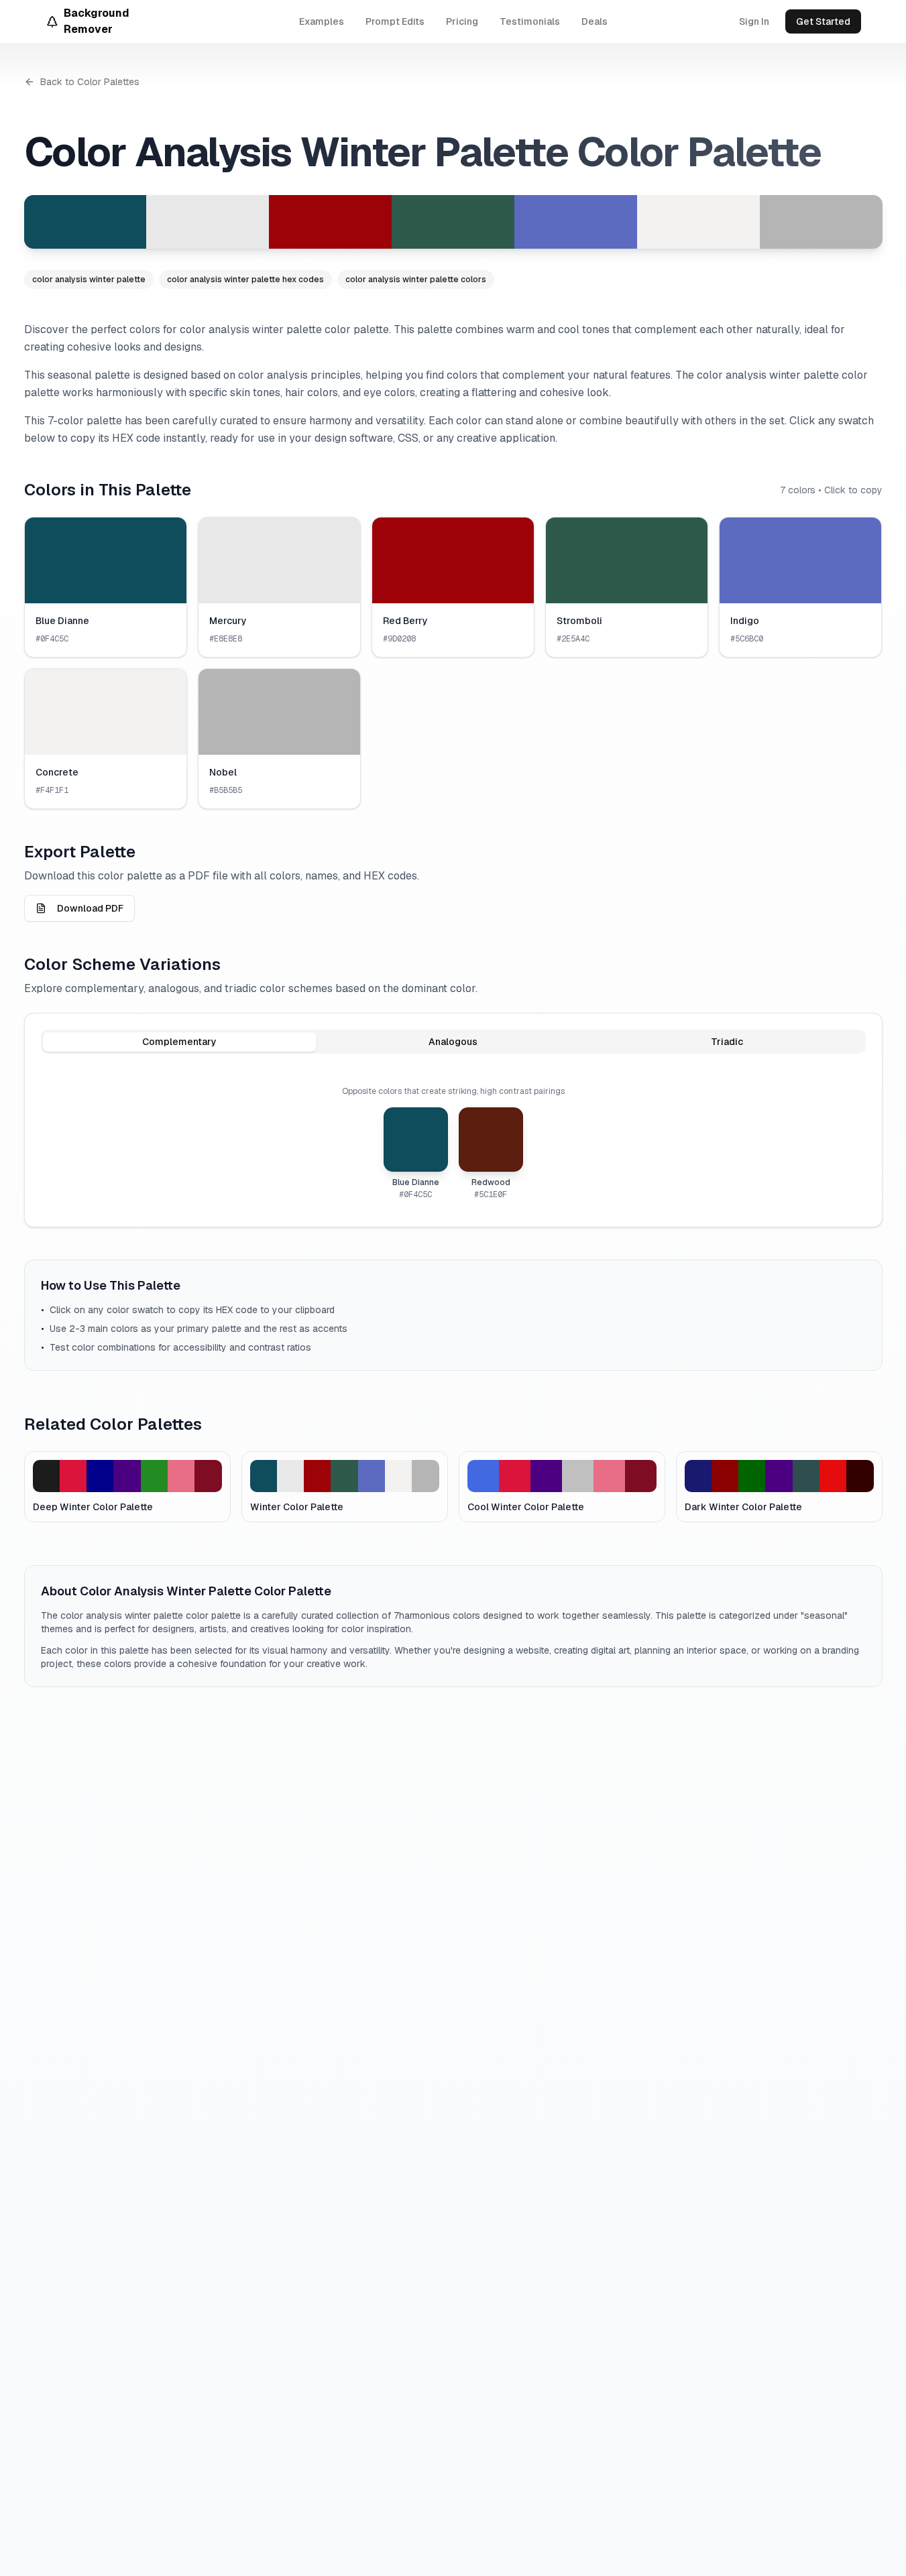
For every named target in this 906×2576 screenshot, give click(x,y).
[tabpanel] (453, 1143)
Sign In (754, 21)
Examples (322, 21)
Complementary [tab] (179, 1042)
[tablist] (453, 1042)
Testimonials (530, 21)
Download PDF (90, 908)
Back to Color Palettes (90, 82)
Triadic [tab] (727, 1042)
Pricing (462, 21)
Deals (594, 21)
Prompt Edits (395, 21)
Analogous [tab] (453, 1042)
